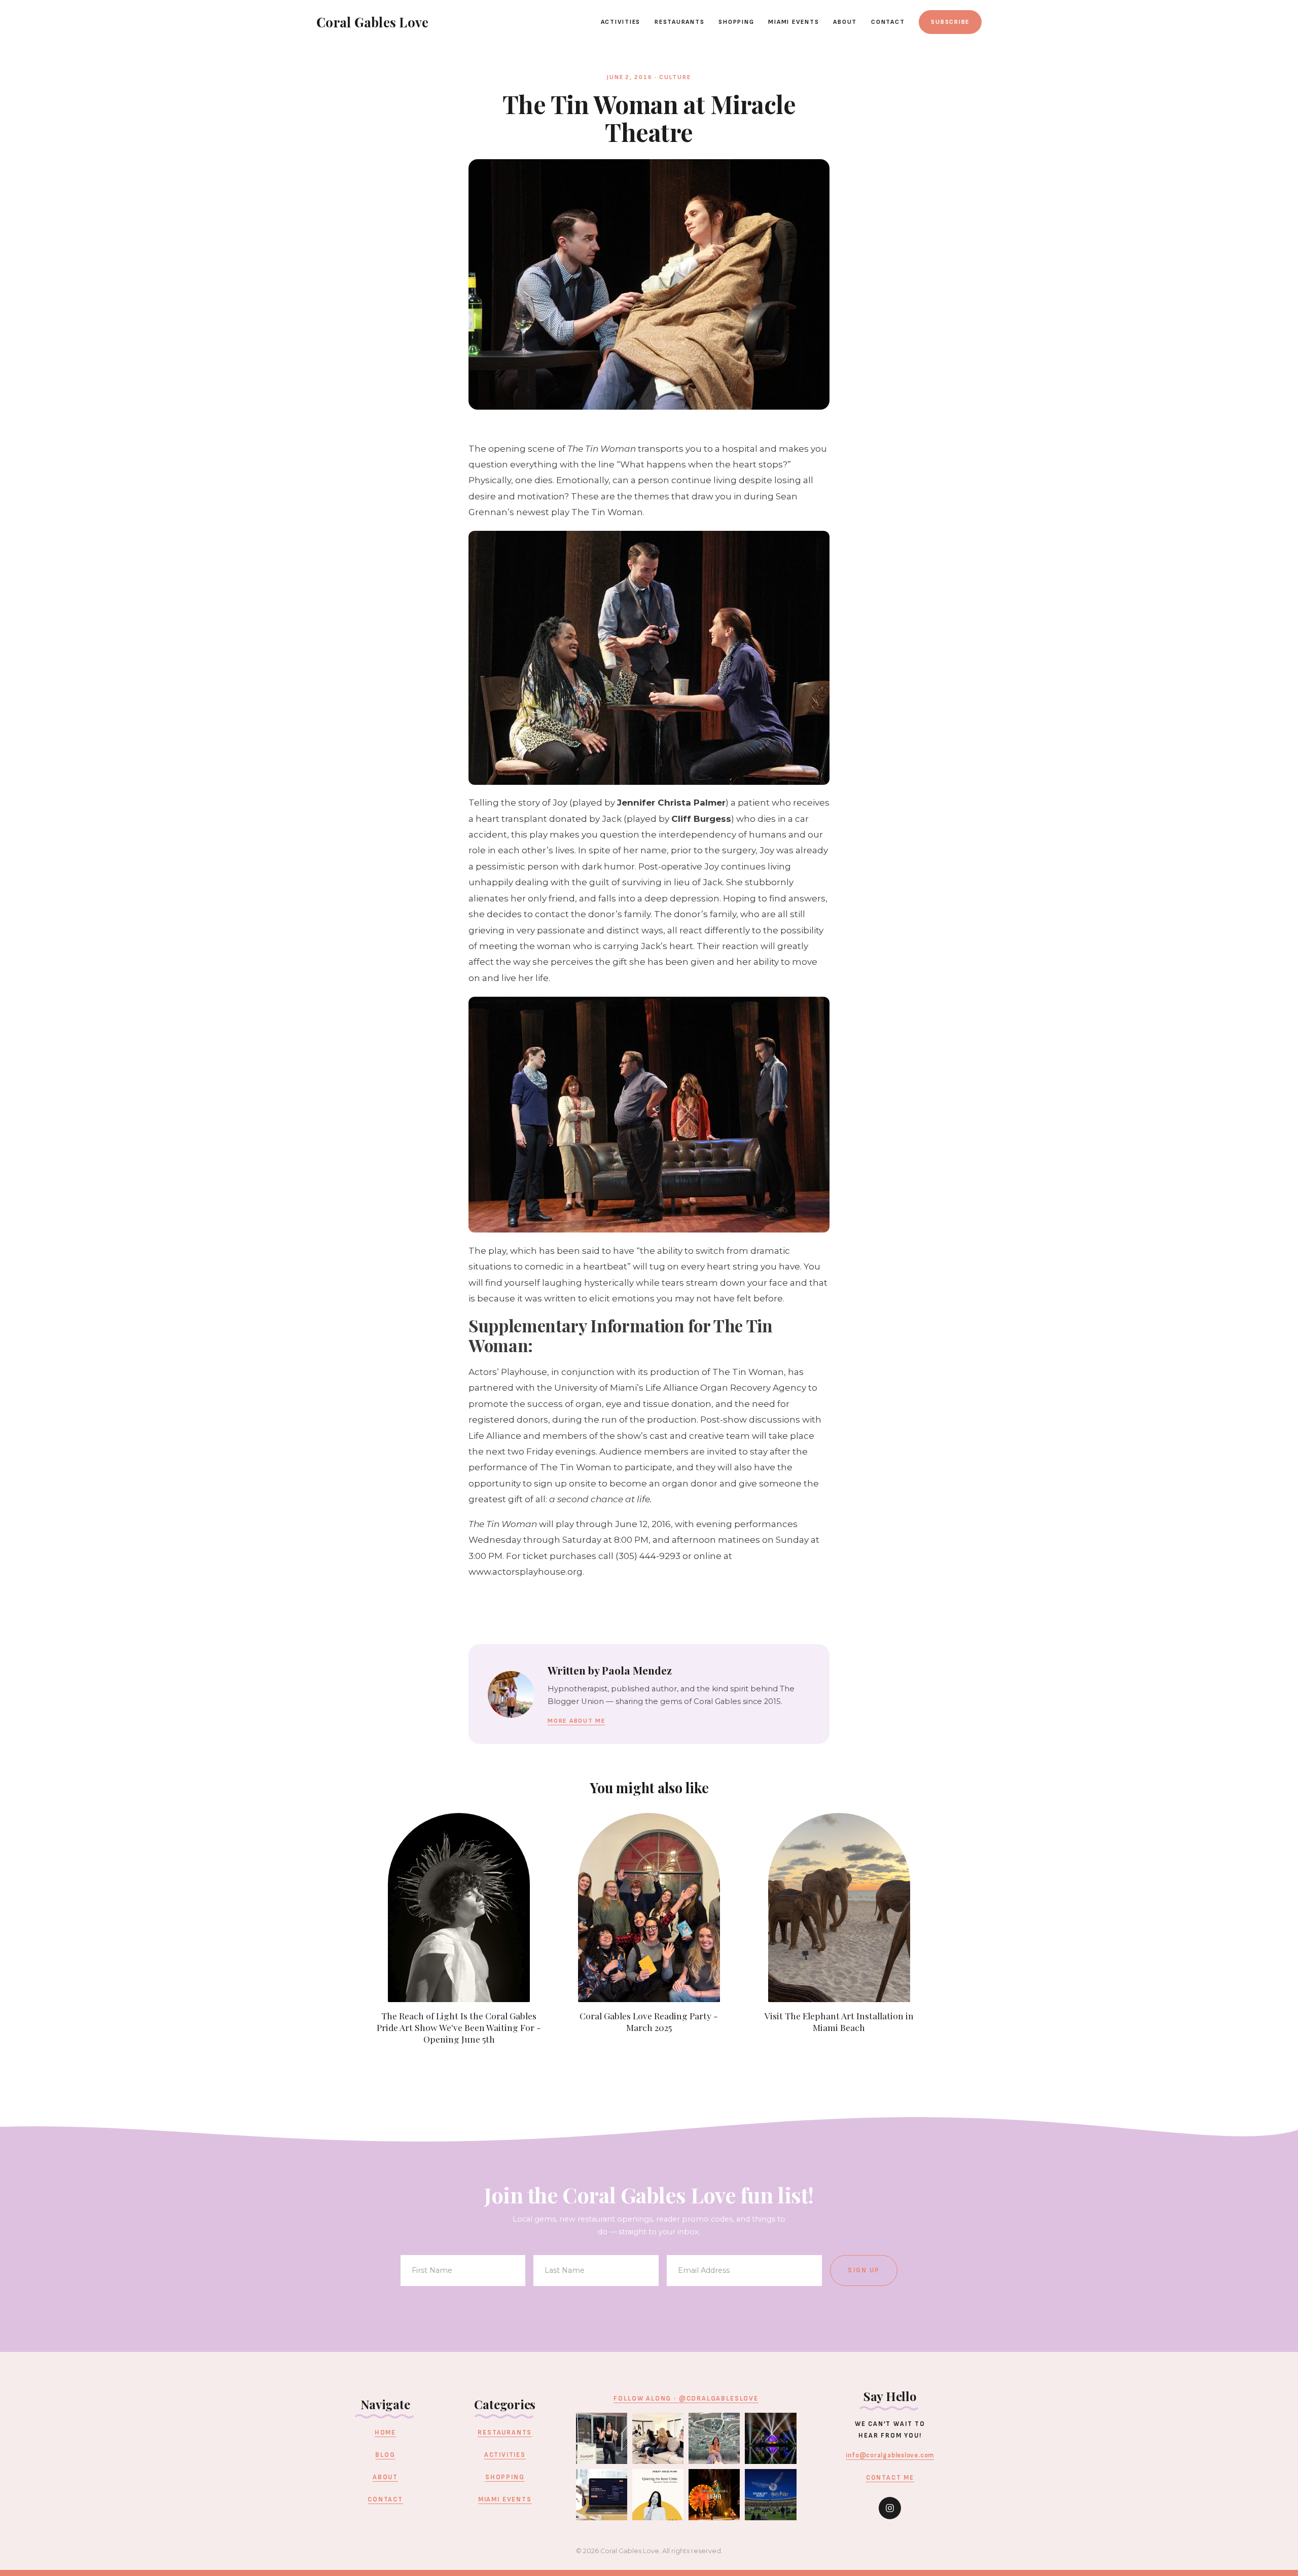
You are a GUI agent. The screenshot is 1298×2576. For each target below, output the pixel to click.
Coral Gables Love (372, 22)
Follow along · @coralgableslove (686, 2399)
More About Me (576, 1721)
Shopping (736, 22)
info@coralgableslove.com (890, 2455)
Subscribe (950, 22)
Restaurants (679, 22)
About (845, 22)
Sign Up (864, 2270)
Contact (888, 22)
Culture (675, 77)
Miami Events (794, 22)
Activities (621, 22)
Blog (385, 2455)
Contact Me (890, 2478)
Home (385, 2433)
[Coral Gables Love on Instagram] (890, 2508)
